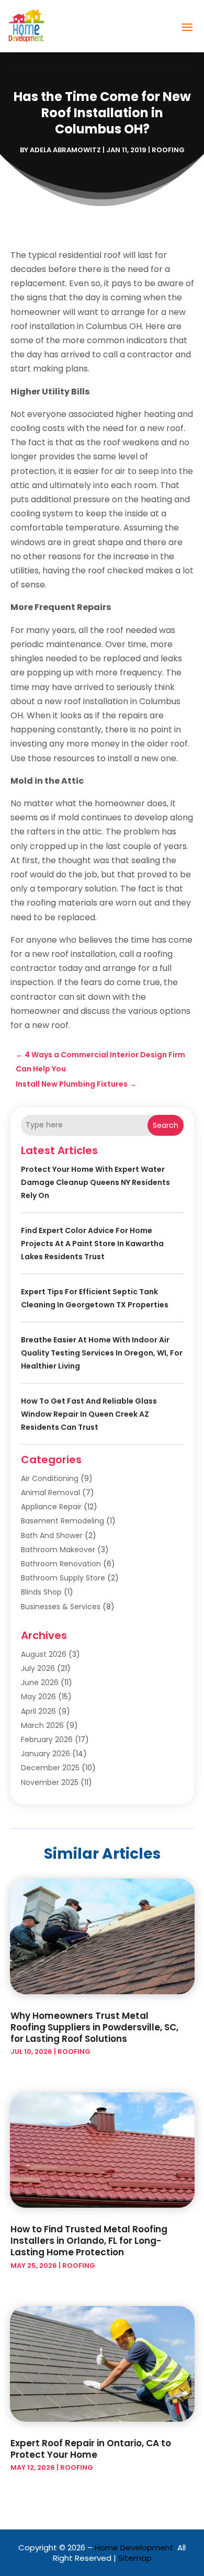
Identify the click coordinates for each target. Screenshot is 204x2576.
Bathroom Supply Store (63, 1578)
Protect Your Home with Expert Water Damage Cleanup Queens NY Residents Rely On (95, 1182)
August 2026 (44, 1654)
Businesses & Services (61, 1607)
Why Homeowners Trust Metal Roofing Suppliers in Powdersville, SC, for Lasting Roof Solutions (94, 2027)
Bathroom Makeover (58, 1550)
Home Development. (135, 2547)
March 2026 (42, 1725)
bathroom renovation (61, 1564)
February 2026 (47, 1739)
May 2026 (38, 1697)
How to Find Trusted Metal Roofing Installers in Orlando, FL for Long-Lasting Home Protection (89, 2241)
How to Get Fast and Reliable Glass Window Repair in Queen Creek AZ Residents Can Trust (89, 1414)
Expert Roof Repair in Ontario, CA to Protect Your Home (91, 2449)
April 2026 (38, 1711)
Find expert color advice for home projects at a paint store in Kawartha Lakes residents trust (92, 1244)
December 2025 (50, 1768)
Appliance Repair (51, 1507)
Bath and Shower (52, 1535)
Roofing (168, 150)
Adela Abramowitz (65, 150)
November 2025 (50, 1782)
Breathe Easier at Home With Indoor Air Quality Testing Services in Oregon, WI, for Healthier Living (102, 1353)
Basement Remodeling (63, 1521)
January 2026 (46, 1754)
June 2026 (40, 1682)
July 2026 (38, 1668)
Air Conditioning (50, 1478)
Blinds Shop (41, 1592)
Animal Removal (50, 1493)
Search (166, 1125)
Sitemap (135, 2558)
